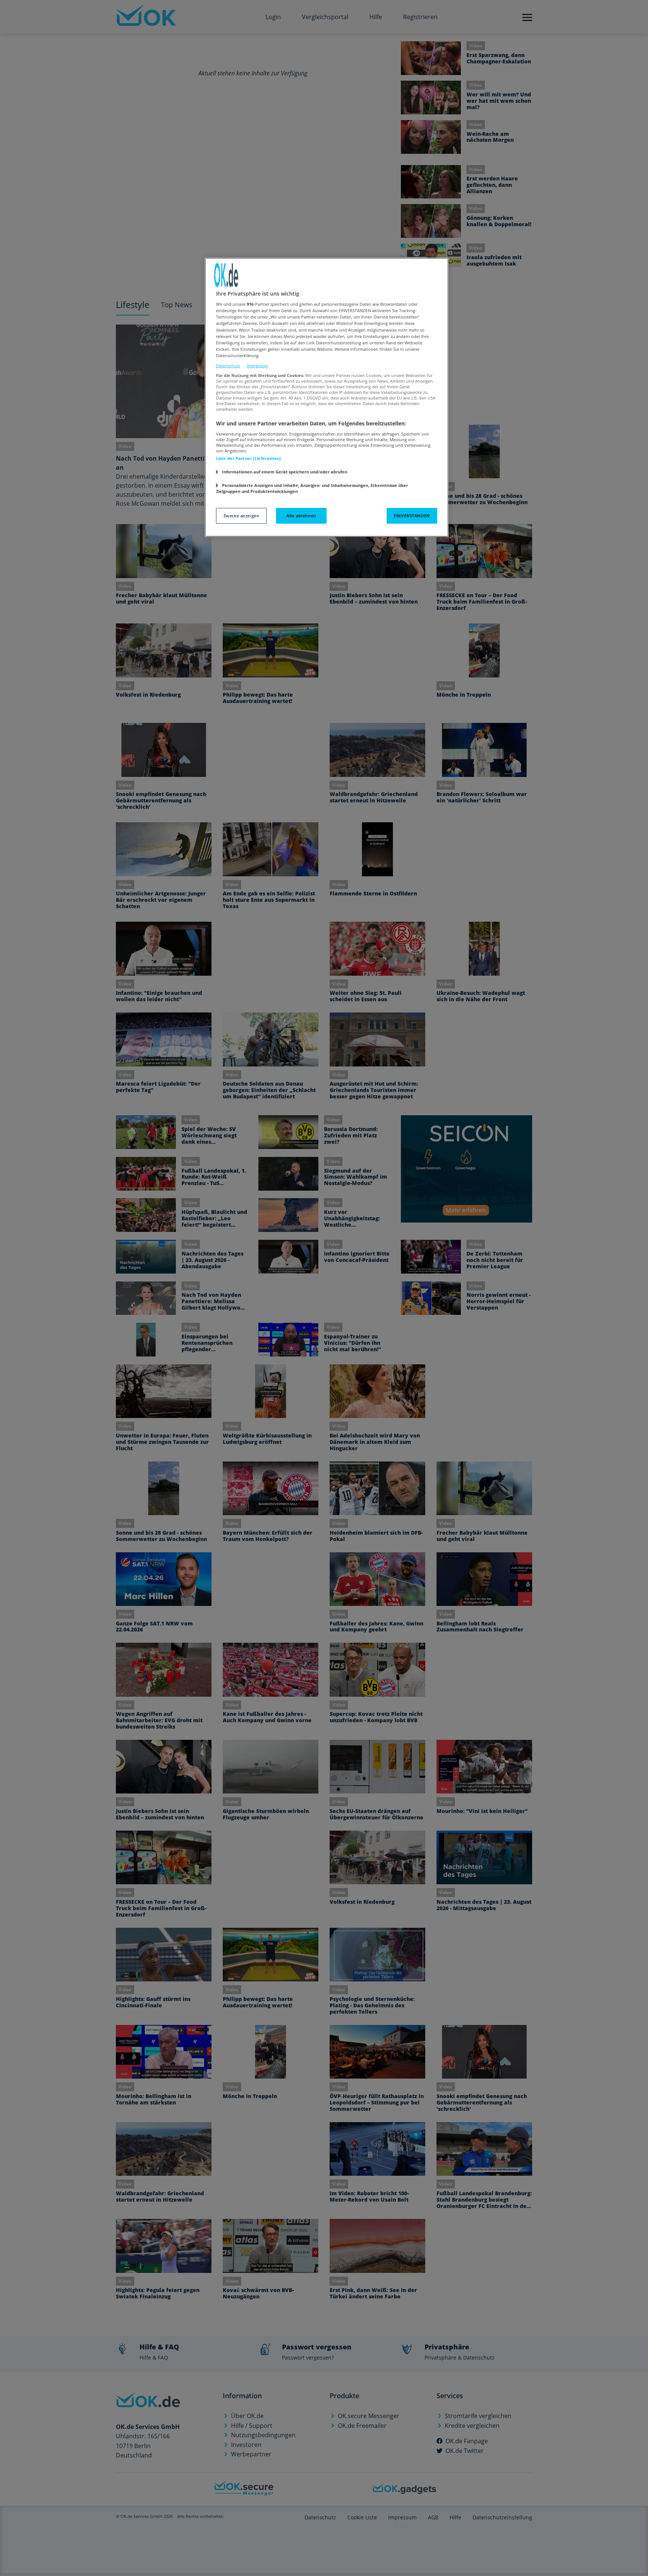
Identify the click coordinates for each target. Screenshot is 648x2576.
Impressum (257, 366)
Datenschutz (228, 366)
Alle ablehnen (301, 516)
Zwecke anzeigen (241, 516)
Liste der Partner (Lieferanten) (249, 458)
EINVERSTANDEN (412, 516)
